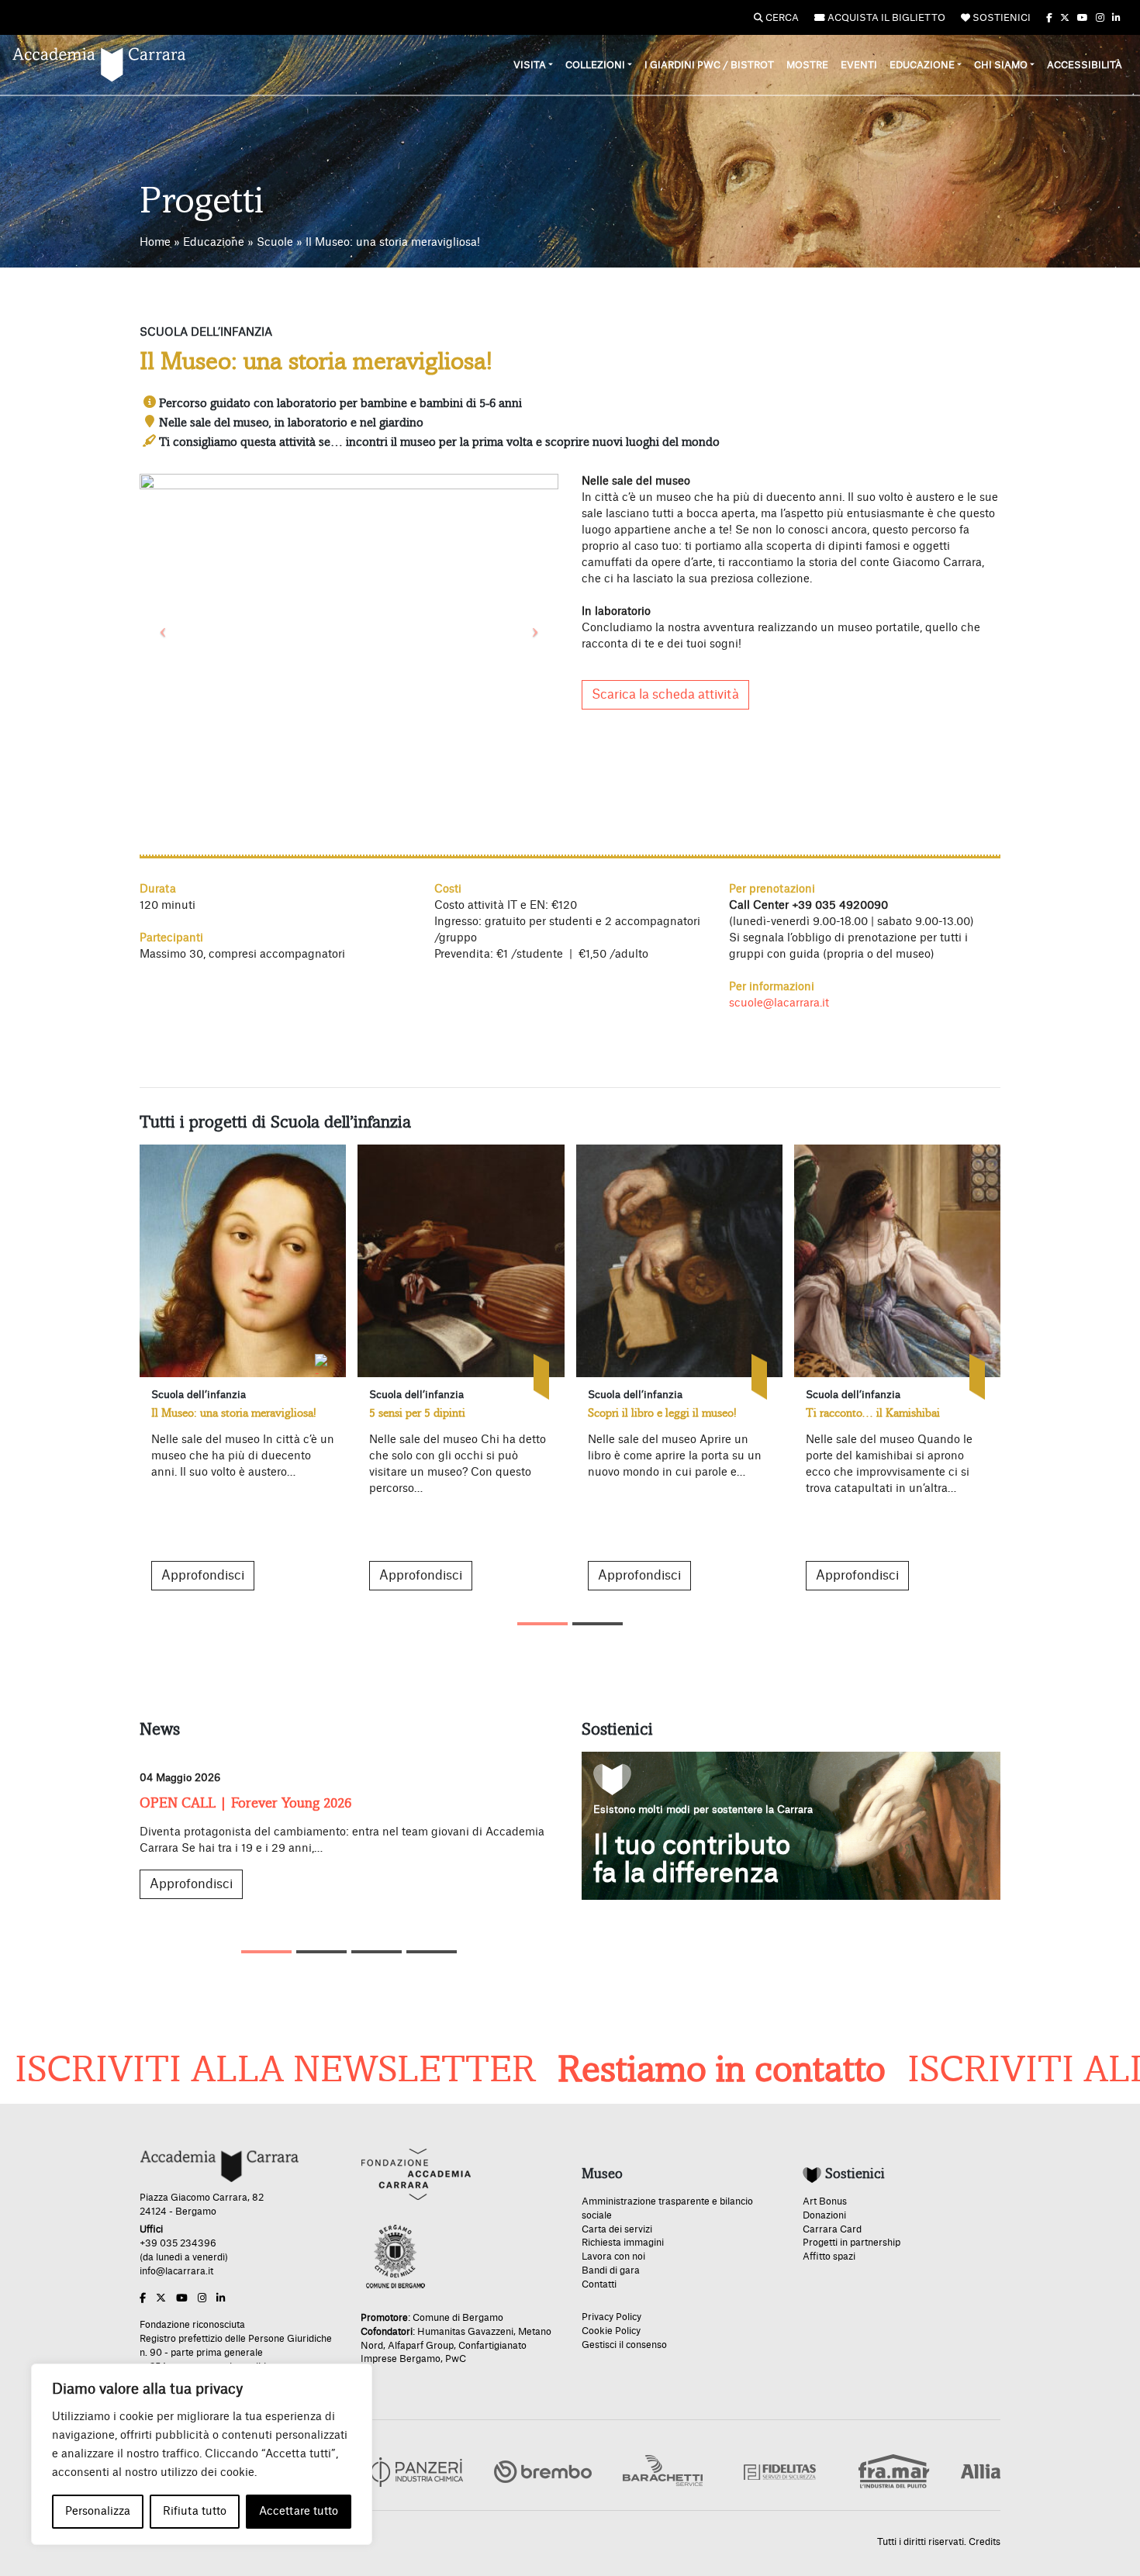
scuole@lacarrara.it (779, 1003)
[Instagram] (1100, 18)
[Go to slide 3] (377, 1952)
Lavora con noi (613, 2257)
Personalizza (98, 2512)
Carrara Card (832, 2229)
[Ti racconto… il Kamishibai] (897, 1261)
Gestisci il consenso (624, 2345)
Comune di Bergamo (458, 2318)
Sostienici (1000, 18)
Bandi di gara (611, 2270)
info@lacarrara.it (176, 2271)
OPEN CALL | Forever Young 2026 (245, 1803)
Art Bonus (825, 2201)
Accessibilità (1085, 65)
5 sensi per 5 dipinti (417, 1413)
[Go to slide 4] (432, 1952)
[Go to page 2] (598, 1624)
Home (155, 243)
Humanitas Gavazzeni (465, 2332)
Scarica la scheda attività (665, 695)
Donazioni (824, 2215)
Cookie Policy (611, 2331)
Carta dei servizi (617, 2229)
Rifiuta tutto (195, 2512)
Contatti (599, 2284)
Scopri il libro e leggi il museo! (662, 1413)
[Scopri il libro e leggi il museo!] (679, 1261)
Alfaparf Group (421, 2346)
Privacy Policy (611, 2317)
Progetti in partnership (852, 2243)
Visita (530, 65)
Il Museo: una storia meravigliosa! (234, 1413)
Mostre (807, 65)
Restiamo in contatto (644, 2070)
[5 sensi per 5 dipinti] (461, 1261)
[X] (1065, 18)
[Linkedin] (1116, 18)
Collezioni (595, 65)
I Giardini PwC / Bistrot (709, 65)
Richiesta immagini (623, 2243)
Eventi (859, 65)
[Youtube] (1083, 18)
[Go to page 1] (542, 1624)
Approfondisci (203, 1576)
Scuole (275, 243)
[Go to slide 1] (266, 1952)
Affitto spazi (829, 2257)
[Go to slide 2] (321, 1952)
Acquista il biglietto (885, 18)
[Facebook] (1049, 18)
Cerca (781, 18)
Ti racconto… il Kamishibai (873, 1413)
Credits (985, 2542)
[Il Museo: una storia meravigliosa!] (243, 1261)
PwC (456, 2359)
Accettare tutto (299, 2512)
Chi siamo (1001, 65)
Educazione (922, 65)
